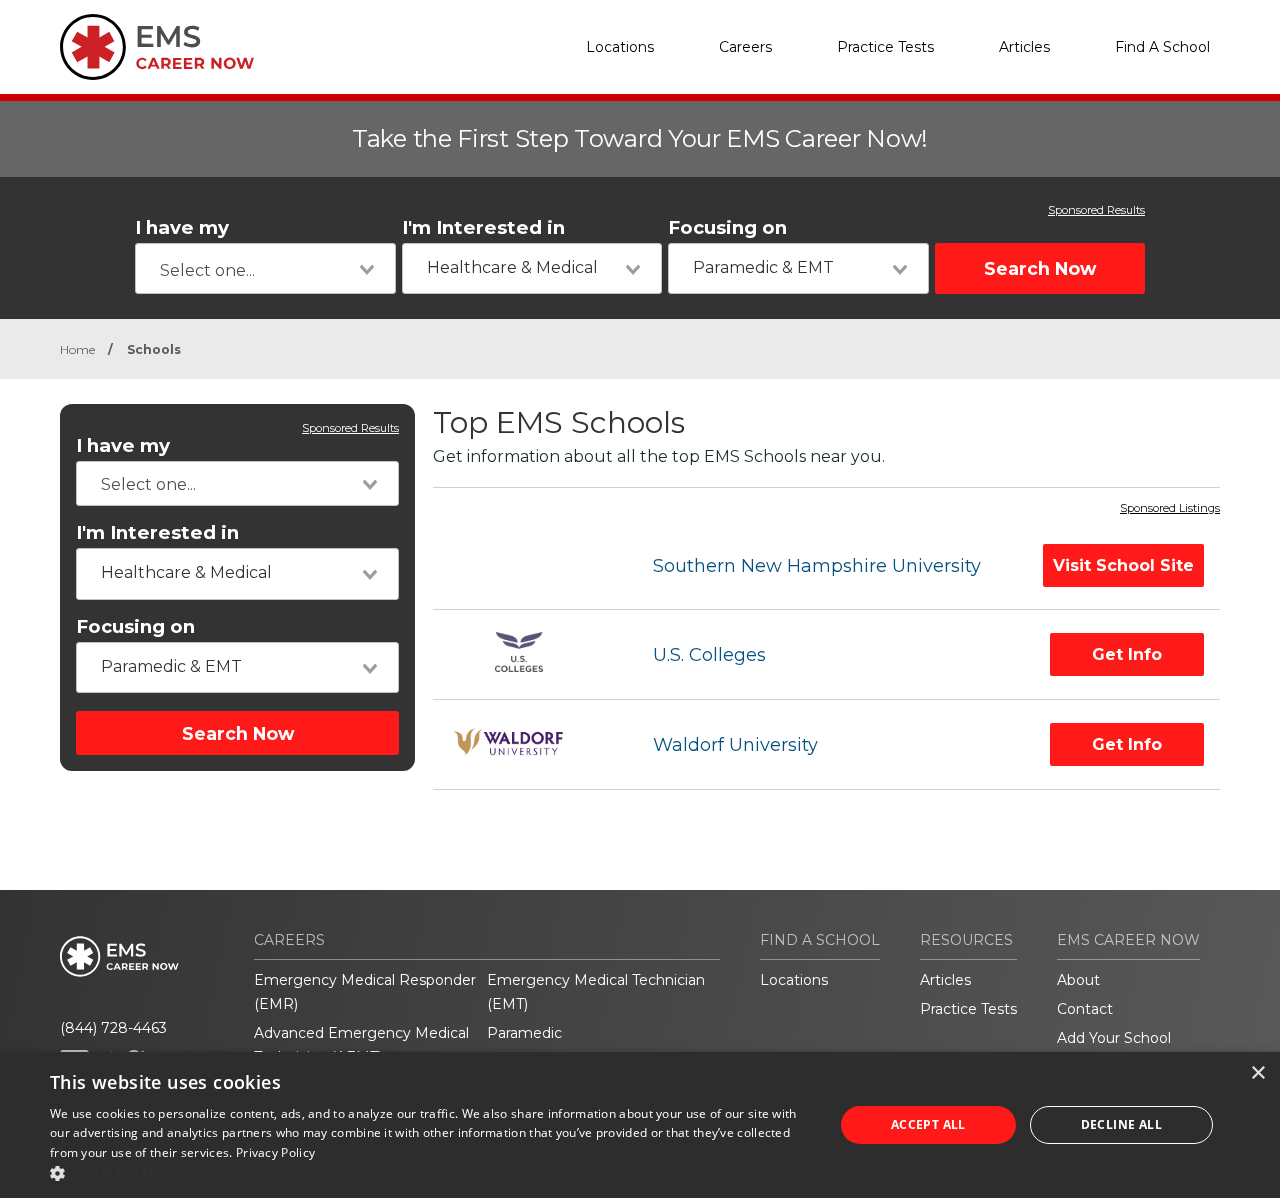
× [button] (1257, 1073)
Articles (1024, 47)
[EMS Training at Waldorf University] (525, 744)
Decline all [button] (1121, 1124)
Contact (1085, 1009)
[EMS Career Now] (160, 47)
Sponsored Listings (1170, 509)
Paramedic (524, 1033)
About (1078, 980)
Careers (745, 47)
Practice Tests (885, 47)
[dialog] (640, 1125)
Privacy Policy (275, 1152)
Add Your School (1114, 1038)
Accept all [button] (928, 1124)
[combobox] (265, 268)
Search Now (1040, 268)
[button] (430, 1173)
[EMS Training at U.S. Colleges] (525, 654)
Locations (620, 47)
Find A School (1162, 47)
